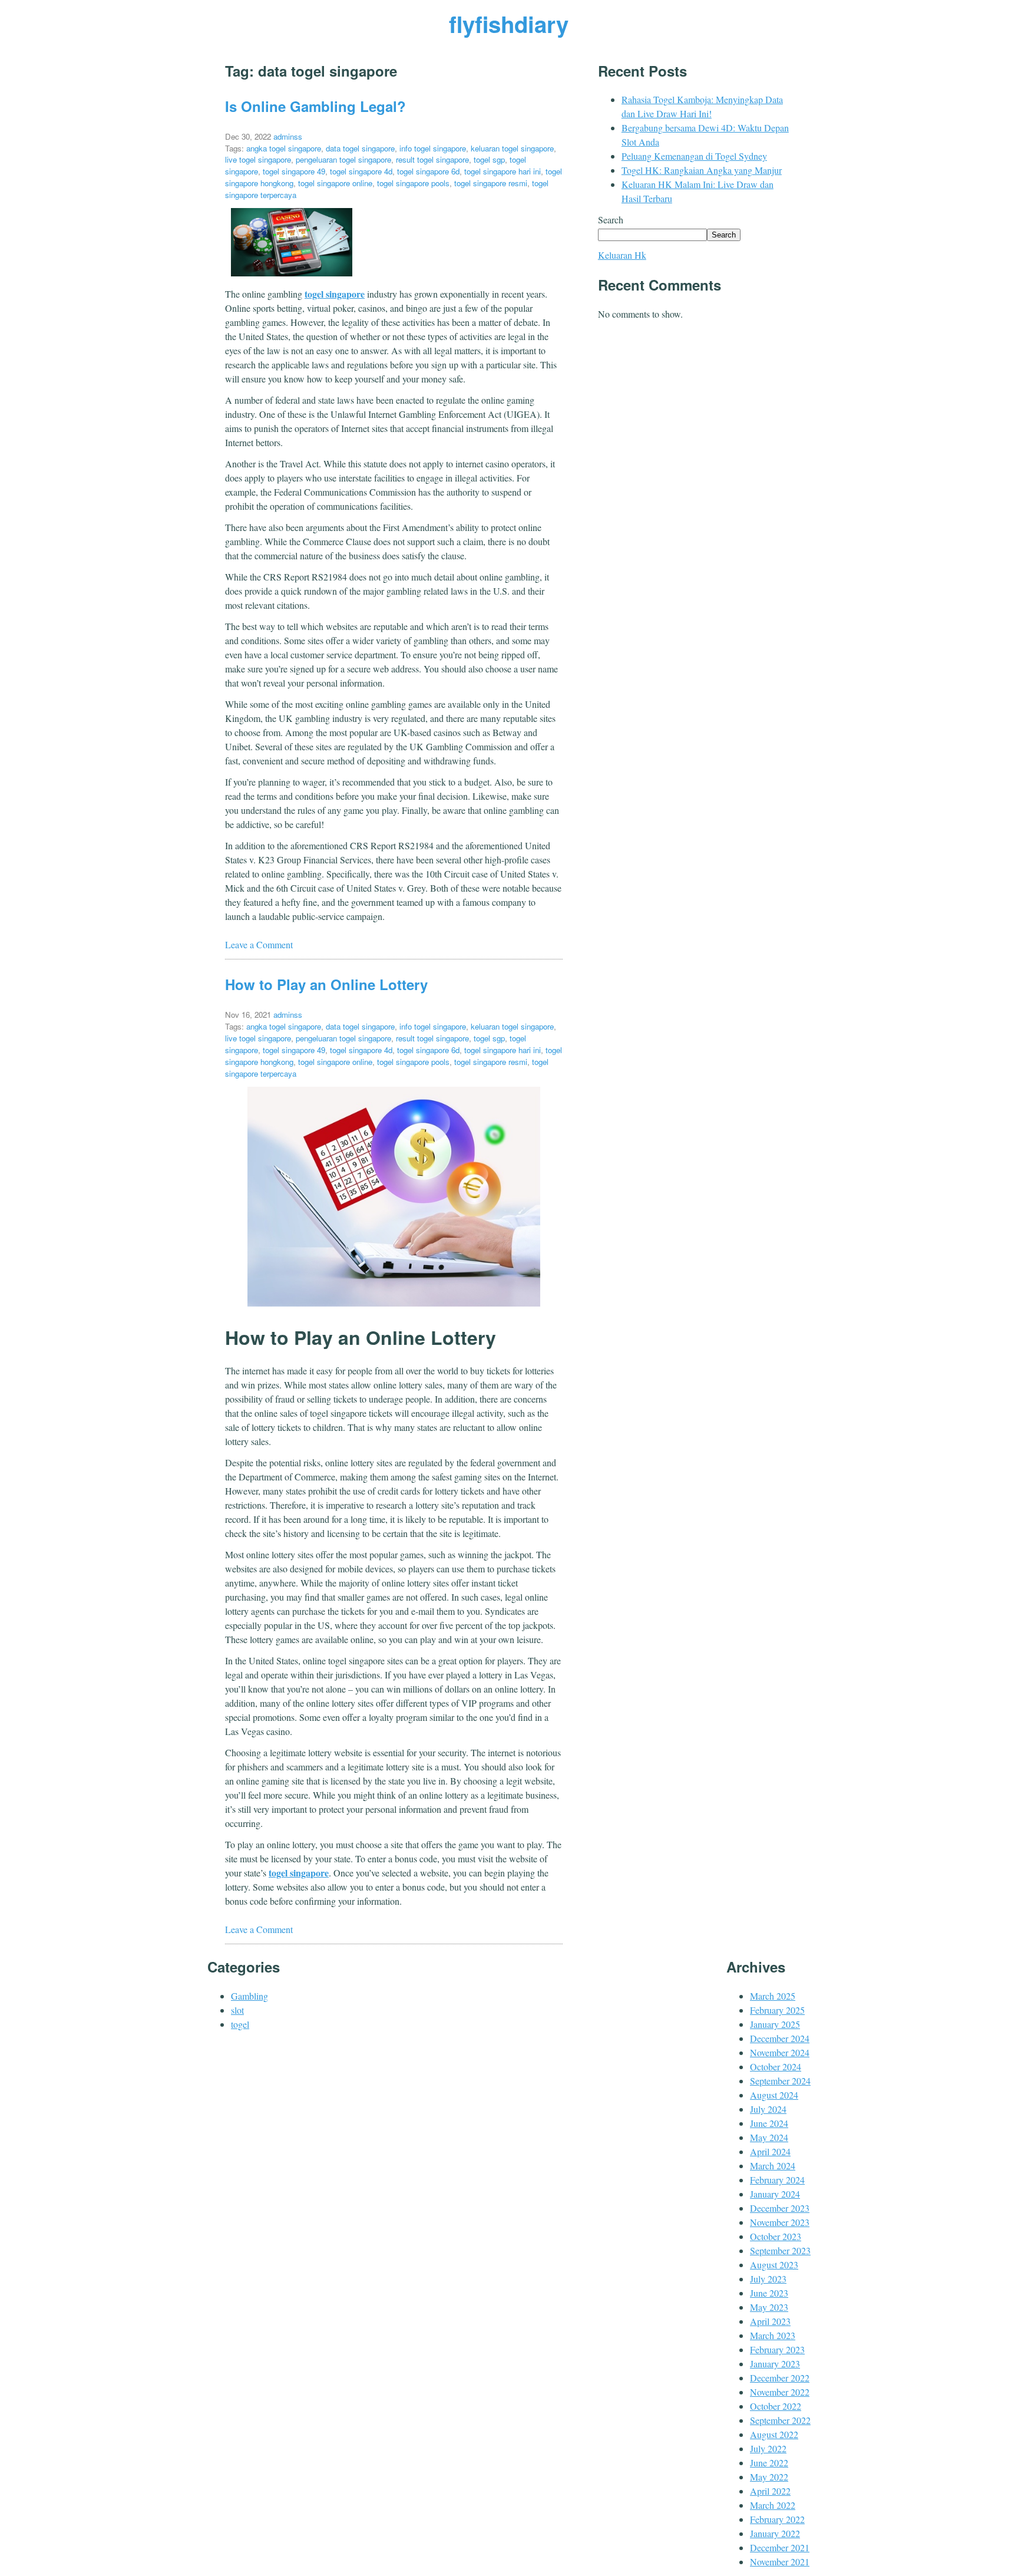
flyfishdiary (509, 24)
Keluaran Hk (622, 255)
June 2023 (769, 2293)
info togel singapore (433, 148)
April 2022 (770, 2491)
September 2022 (780, 2420)
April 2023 (770, 2321)
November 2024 (780, 2052)
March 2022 (773, 2505)
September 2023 (780, 2250)
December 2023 (780, 2208)
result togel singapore (432, 159)
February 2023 (777, 2349)
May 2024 (769, 2137)
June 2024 (769, 2123)
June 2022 (769, 2463)
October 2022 (776, 2406)
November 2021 (780, 2562)
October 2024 (776, 2067)
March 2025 (773, 1996)
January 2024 (775, 2194)
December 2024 (780, 2038)
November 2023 (780, 2222)
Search (611, 220)
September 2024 (780, 2081)
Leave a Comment (259, 944)
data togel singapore (360, 148)
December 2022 (780, 2378)
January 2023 (775, 2364)
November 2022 (780, 2392)
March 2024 (773, 2166)
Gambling (249, 1996)
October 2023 (776, 2236)
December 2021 (780, 2547)
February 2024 (777, 2180)
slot (237, 2010)
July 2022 (768, 2448)
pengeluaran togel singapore (343, 159)
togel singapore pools (413, 183)
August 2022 (774, 2434)
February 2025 (777, 2010)
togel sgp (489, 159)
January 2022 (775, 2533)
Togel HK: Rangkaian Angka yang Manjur (702, 170)
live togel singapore (258, 159)
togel (240, 2024)
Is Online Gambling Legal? (315, 106)
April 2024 (770, 2151)
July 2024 (768, 2109)
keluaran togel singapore (512, 148)
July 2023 (768, 2279)
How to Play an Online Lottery (326, 984)
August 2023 (774, 2265)
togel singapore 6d (428, 171)
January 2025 (775, 2024)
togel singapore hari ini (503, 171)
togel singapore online (335, 183)
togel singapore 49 (294, 171)
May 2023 (769, 2307)
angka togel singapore (284, 148)
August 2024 (774, 2095)
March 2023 (773, 2335)
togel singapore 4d (361, 171)
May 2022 (769, 2477)
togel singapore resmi (491, 183)
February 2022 (777, 2519)
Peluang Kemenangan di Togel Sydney (694, 156)
